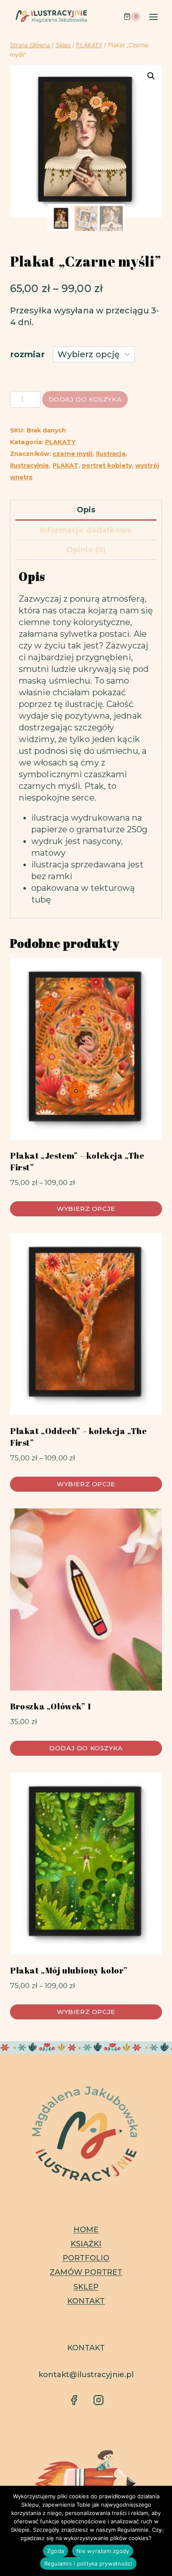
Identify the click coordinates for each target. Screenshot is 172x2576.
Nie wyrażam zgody (103, 2551)
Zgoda (56, 2551)
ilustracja (111, 454)
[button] (151, 76)
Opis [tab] (86, 510)
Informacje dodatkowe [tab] (86, 530)
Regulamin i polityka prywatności (88, 2563)
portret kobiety (107, 465)
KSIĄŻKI (86, 2244)
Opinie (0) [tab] (86, 550)
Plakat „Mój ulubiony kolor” (69, 1970)
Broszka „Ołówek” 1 (51, 1706)
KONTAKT (86, 2301)
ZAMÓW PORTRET (86, 2272)
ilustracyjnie (29, 465)
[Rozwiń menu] (153, 17)
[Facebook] (74, 2400)
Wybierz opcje (86, 1209)
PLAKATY (60, 442)
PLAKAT (66, 465)
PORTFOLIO (86, 2258)
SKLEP (86, 2287)
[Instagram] (98, 2400)
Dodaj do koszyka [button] (86, 1748)
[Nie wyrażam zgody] (162, 2531)
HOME (86, 2230)
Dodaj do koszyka (85, 399)
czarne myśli (72, 454)
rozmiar (28, 354)
